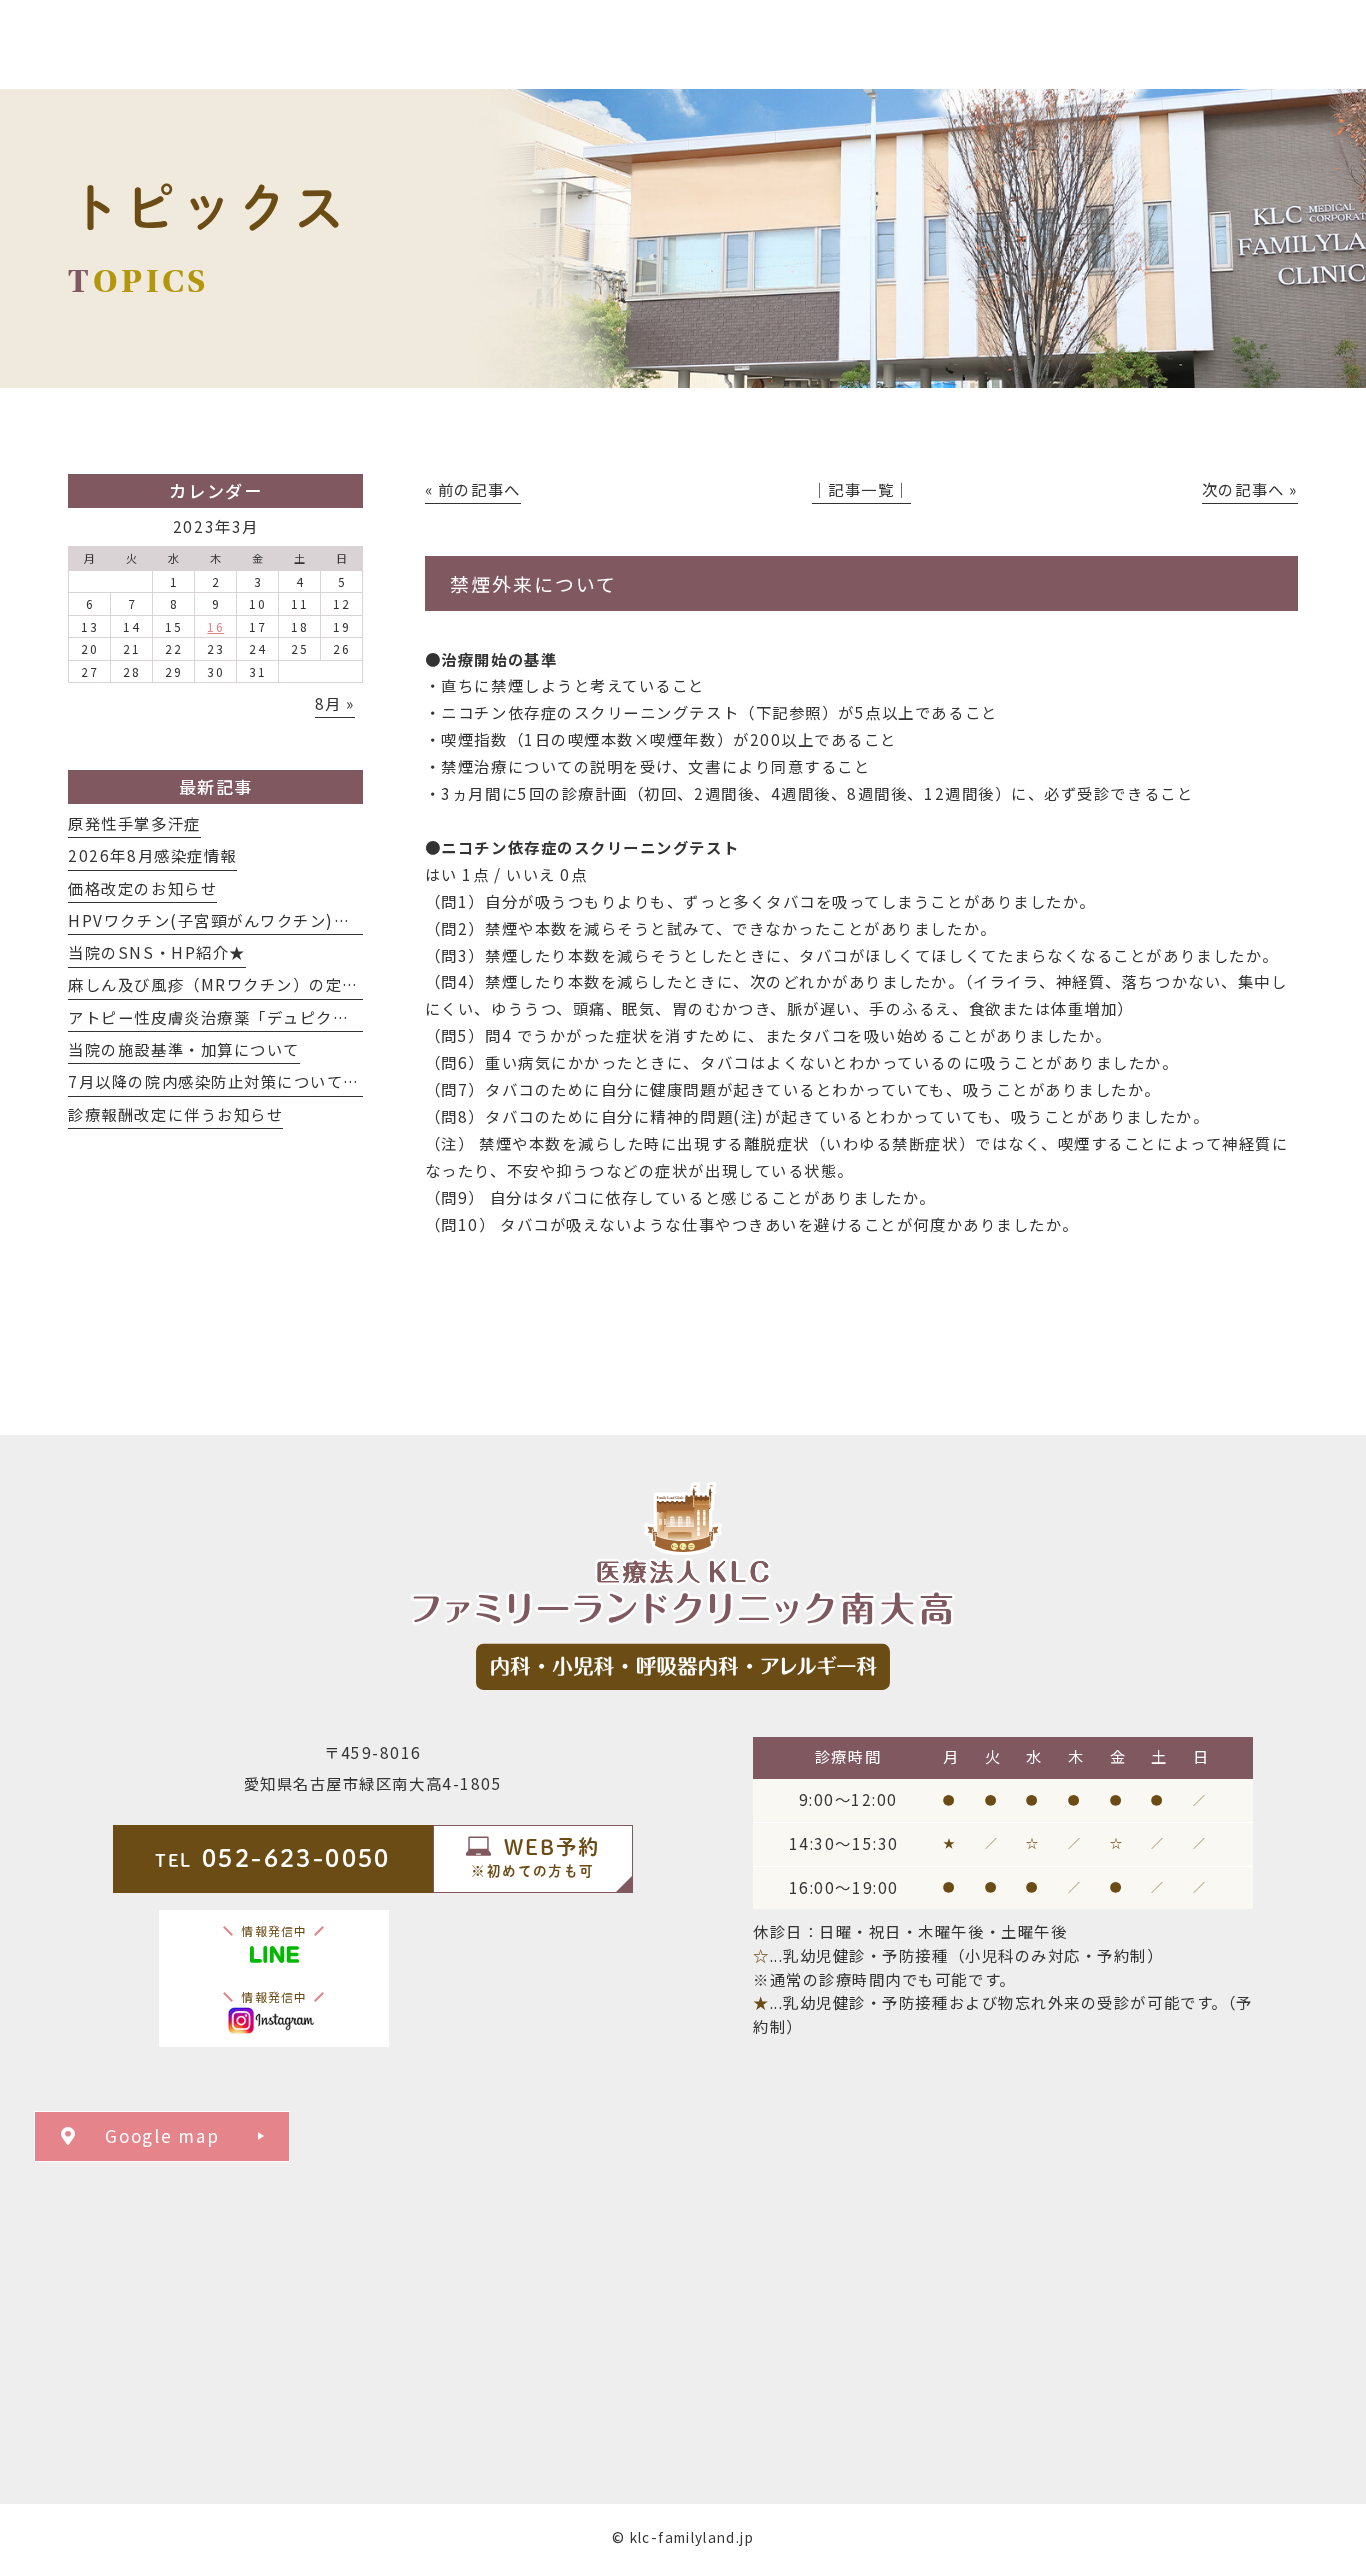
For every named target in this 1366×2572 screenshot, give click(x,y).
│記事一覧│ (861, 489)
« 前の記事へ (473, 489)
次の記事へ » (1250, 489)
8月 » (335, 703)
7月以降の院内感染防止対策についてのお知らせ (247, 1081)
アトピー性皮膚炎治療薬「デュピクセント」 (233, 1017)
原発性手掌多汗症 (134, 823)
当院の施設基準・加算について (184, 1049)
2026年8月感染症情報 (152, 855)
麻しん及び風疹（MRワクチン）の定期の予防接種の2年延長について (326, 984)
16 (215, 626)
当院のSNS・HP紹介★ (156, 952)
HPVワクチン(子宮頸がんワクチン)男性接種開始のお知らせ (292, 920)
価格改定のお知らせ (142, 888)
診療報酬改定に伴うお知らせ (175, 1114)
